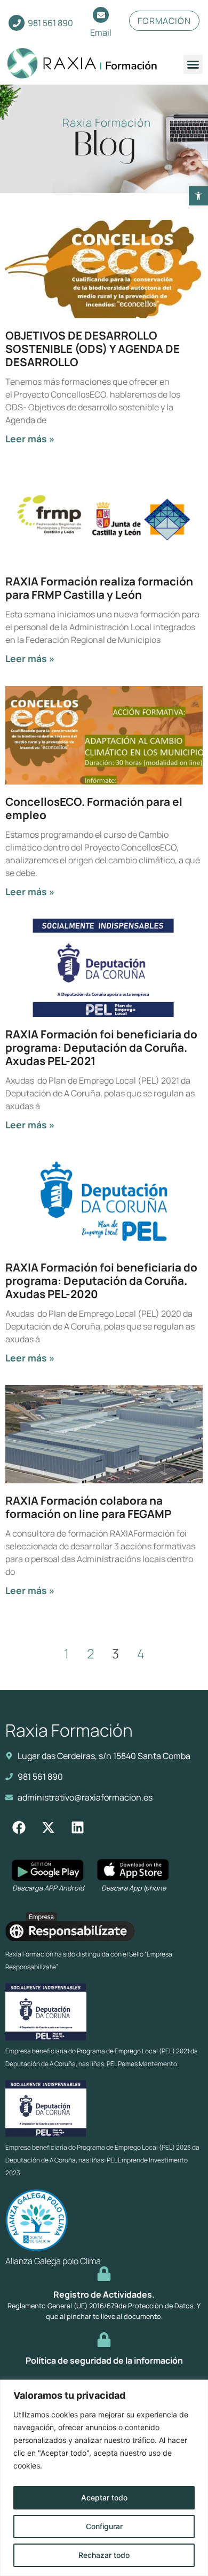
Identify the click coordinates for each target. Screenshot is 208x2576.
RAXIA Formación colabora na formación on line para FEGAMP (88, 1507)
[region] (104, 2478)
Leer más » (30, 439)
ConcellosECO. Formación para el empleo (94, 808)
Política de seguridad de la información (104, 2360)
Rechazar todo (104, 2555)
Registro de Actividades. (104, 2294)
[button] (198, 196)
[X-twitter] (48, 1828)
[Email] (101, 15)
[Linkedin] (77, 1828)
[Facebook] (19, 1828)
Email (101, 32)
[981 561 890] (17, 23)
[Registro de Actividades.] (104, 2274)
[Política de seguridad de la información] (104, 2340)
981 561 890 (50, 23)
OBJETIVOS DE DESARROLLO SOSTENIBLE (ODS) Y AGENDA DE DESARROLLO (93, 349)
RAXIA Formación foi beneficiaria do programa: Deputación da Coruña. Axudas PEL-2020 (101, 1281)
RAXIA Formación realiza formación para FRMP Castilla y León (99, 588)
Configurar (104, 2526)
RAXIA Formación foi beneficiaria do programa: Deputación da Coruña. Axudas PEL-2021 (101, 1047)
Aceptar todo (104, 2497)
